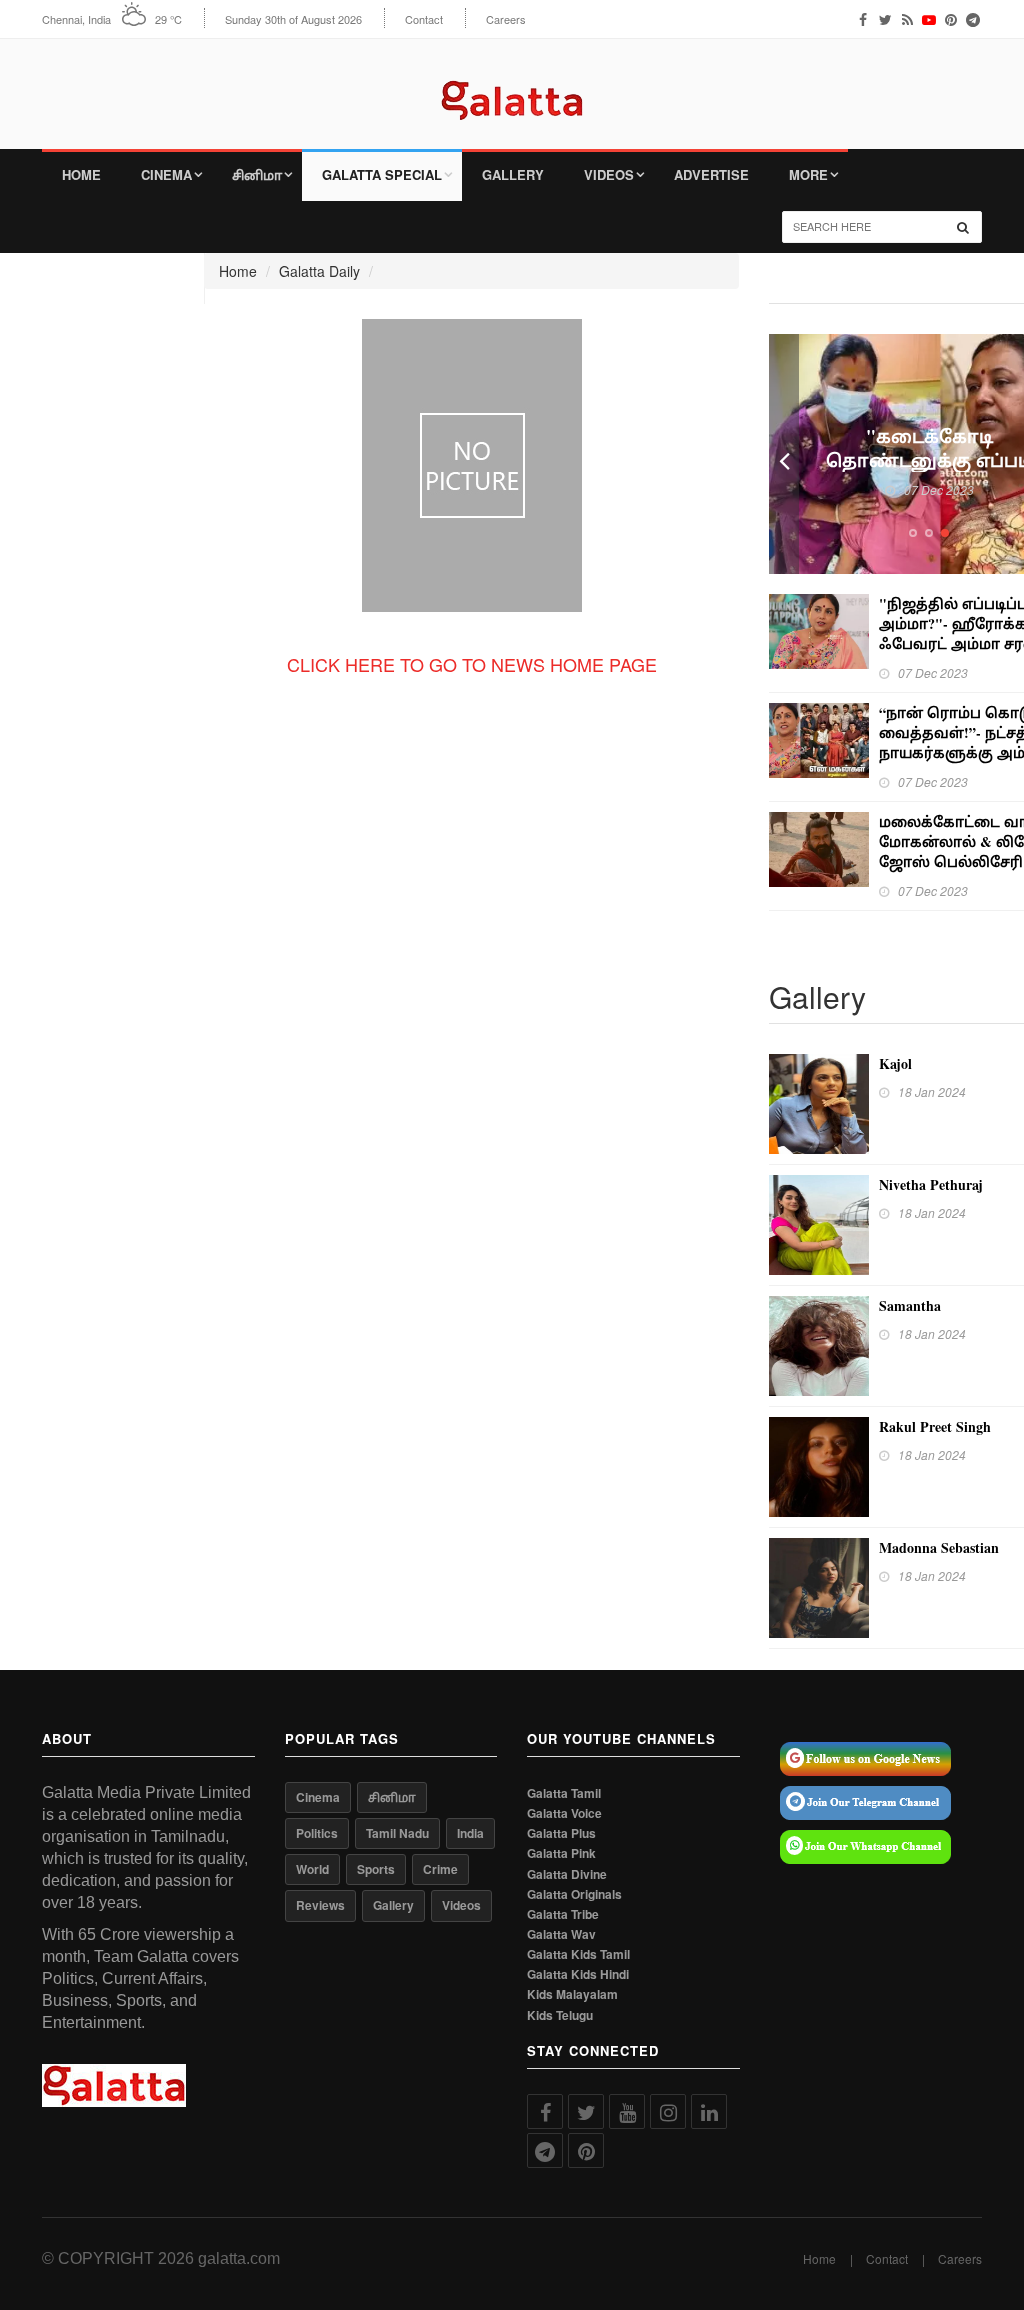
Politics (317, 1833)
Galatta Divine (567, 1874)
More (808, 174)
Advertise (711, 174)
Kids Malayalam (572, 1994)
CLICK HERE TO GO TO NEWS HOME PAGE (472, 664)
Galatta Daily (319, 271)
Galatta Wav (561, 1934)
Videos (609, 174)
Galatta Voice (564, 1813)
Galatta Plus (561, 1833)
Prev (784, 454)
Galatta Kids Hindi (578, 1974)
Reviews (320, 1905)
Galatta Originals (574, 1894)
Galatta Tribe (563, 1914)
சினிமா (257, 174)
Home (81, 174)
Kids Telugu (560, 2015)
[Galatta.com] (512, 85)
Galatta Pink (561, 1853)
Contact (424, 19)
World (312, 1869)
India (470, 1833)
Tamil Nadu (397, 1833)
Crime (440, 1869)
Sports (376, 1869)
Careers (506, 19)
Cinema (166, 174)
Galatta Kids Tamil (578, 1954)
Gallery (513, 174)
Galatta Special (382, 174)
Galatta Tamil (564, 1793)
